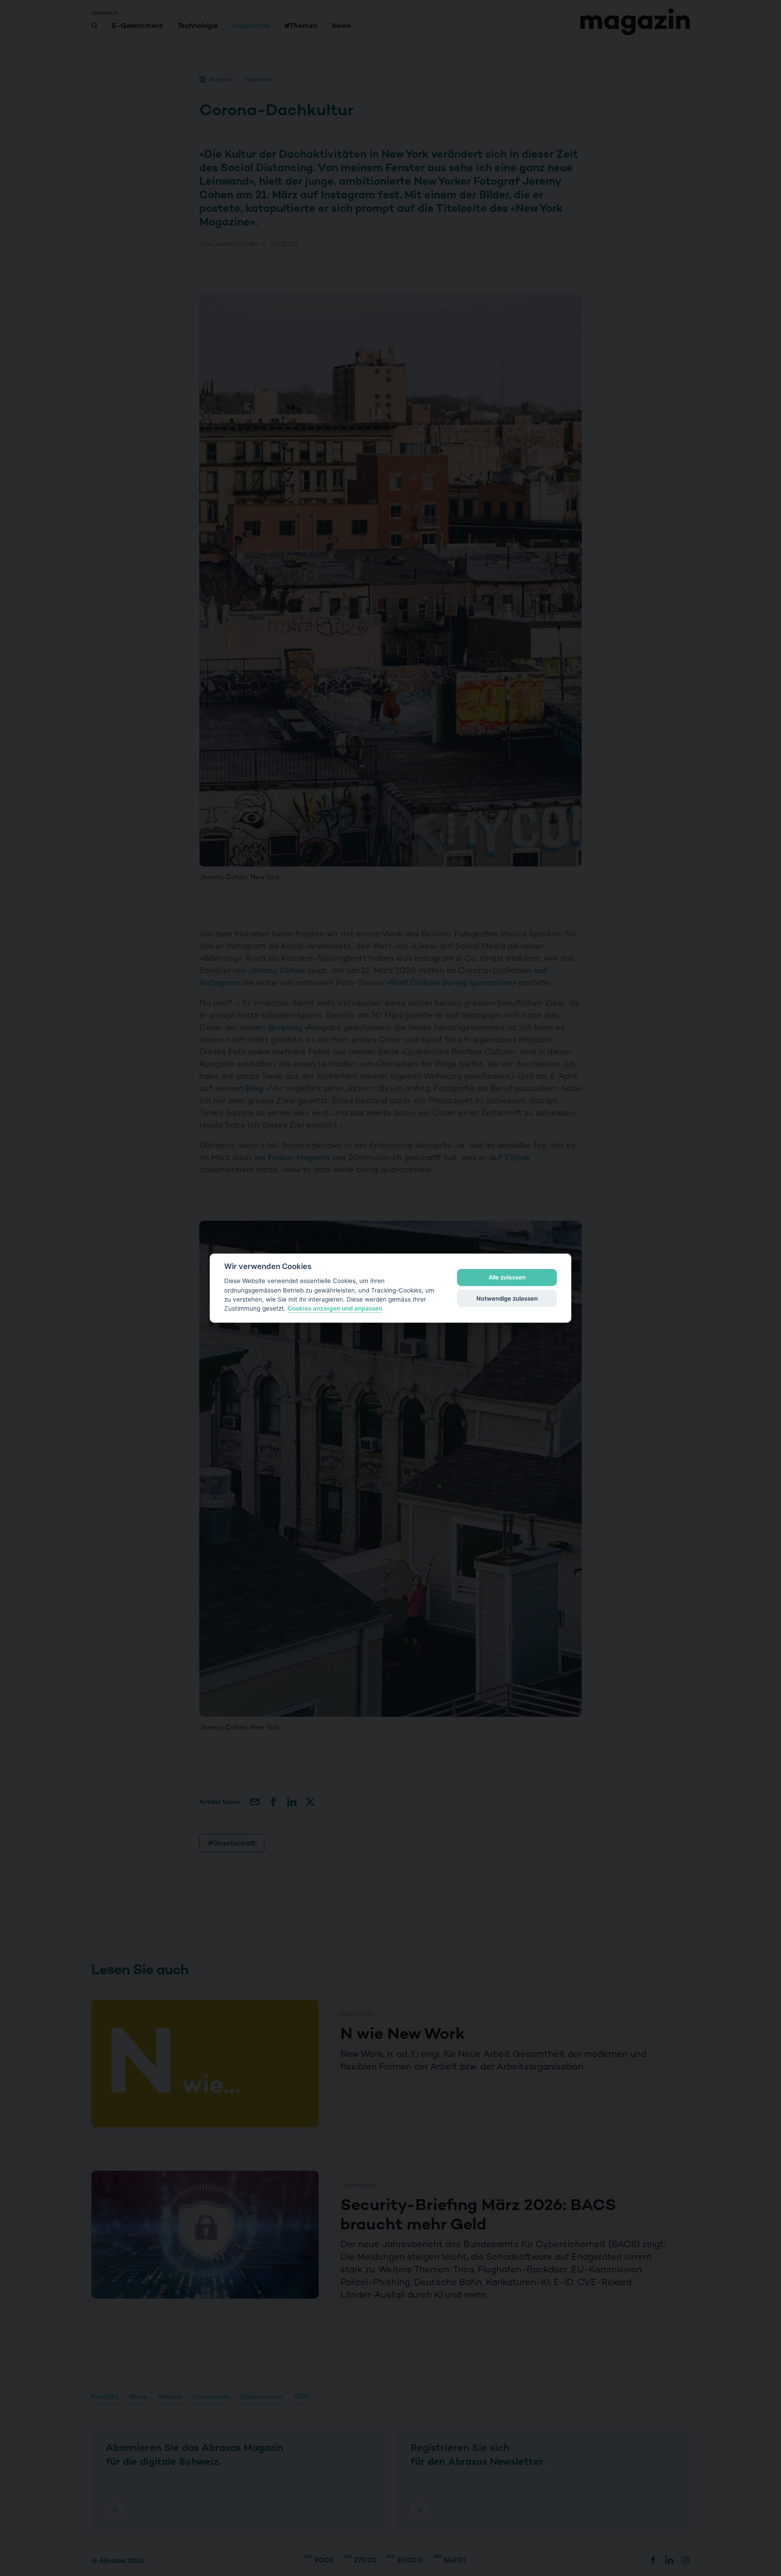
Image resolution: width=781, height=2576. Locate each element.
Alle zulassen (507, 1277)
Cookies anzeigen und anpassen (335, 1308)
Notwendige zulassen (507, 1298)
